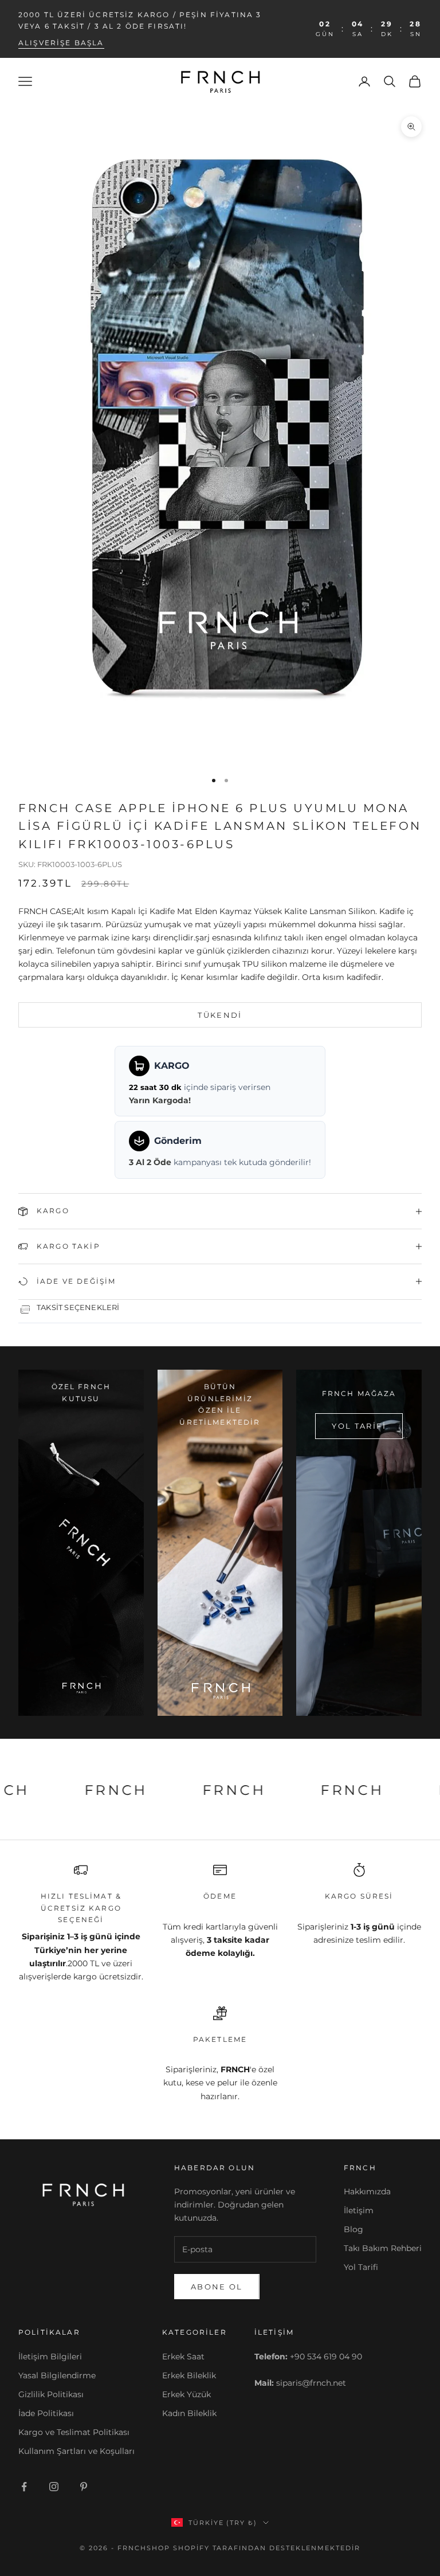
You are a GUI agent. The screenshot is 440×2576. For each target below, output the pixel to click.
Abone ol (217, 2287)
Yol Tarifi (361, 2267)
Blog (353, 2229)
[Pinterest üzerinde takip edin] (84, 2487)
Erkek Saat (183, 2357)
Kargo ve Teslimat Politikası (74, 2432)
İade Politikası (46, 2413)
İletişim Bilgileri (50, 2357)
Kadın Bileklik (189, 2413)
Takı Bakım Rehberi (383, 2248)
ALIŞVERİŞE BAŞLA (61, 43)
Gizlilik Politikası (51, 2394)
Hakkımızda (367, 2191)
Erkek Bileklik (189, 2375)
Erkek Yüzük (186, 2394)
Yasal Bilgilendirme (57, 2375)
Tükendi (220, 1015)
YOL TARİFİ (359, 1426)
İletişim (359, 2210)
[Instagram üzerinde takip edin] (54, 2487)
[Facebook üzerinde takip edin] (24, 2487)
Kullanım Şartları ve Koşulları (76, 2451)
